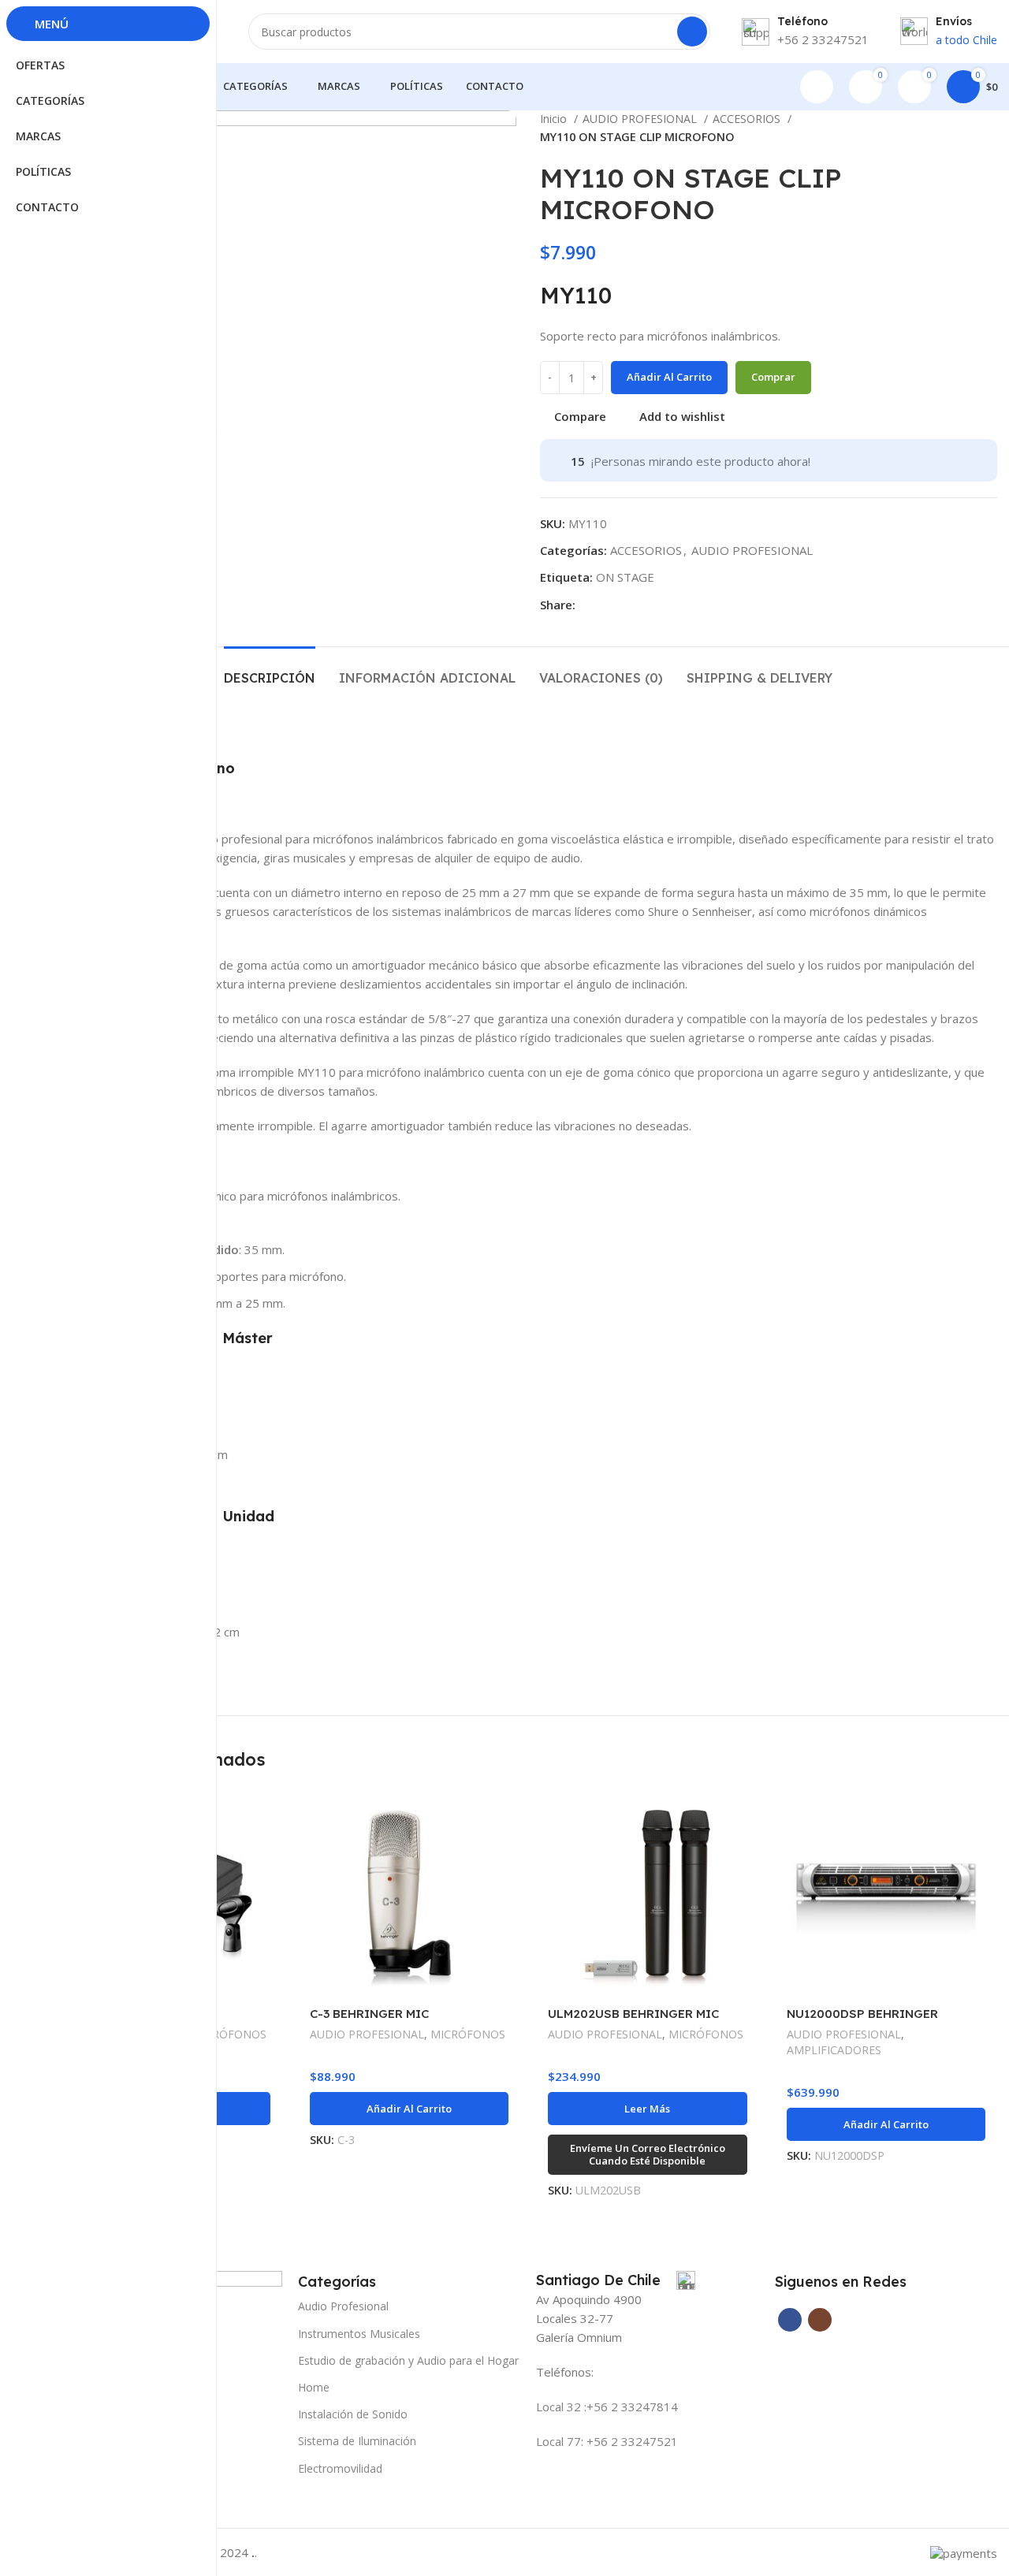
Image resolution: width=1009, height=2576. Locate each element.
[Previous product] (958, 128)
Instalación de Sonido (353, 2414)
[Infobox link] (616, 2280)
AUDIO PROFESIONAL (641, 119)
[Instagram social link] (820, 2320)
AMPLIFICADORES (834, 2050)
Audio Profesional (343, 2306)
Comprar (773, 377)
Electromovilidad (340, 2468)
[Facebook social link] (588, 605)
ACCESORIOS (748, 119)
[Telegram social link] (607, 605)
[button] (410, 2109)
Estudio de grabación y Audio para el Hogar (408, 2360)
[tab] (270, 670)
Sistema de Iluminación (357, 2441)
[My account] (817, 87)
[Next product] (989, 128)
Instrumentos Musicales (359, 2334)
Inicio (555, 119)
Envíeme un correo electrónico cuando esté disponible (648, 2154)
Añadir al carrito (669, 377)
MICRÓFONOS (229, 2034)
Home (314, 2387)
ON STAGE (625, 577)
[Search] (692, 32)
